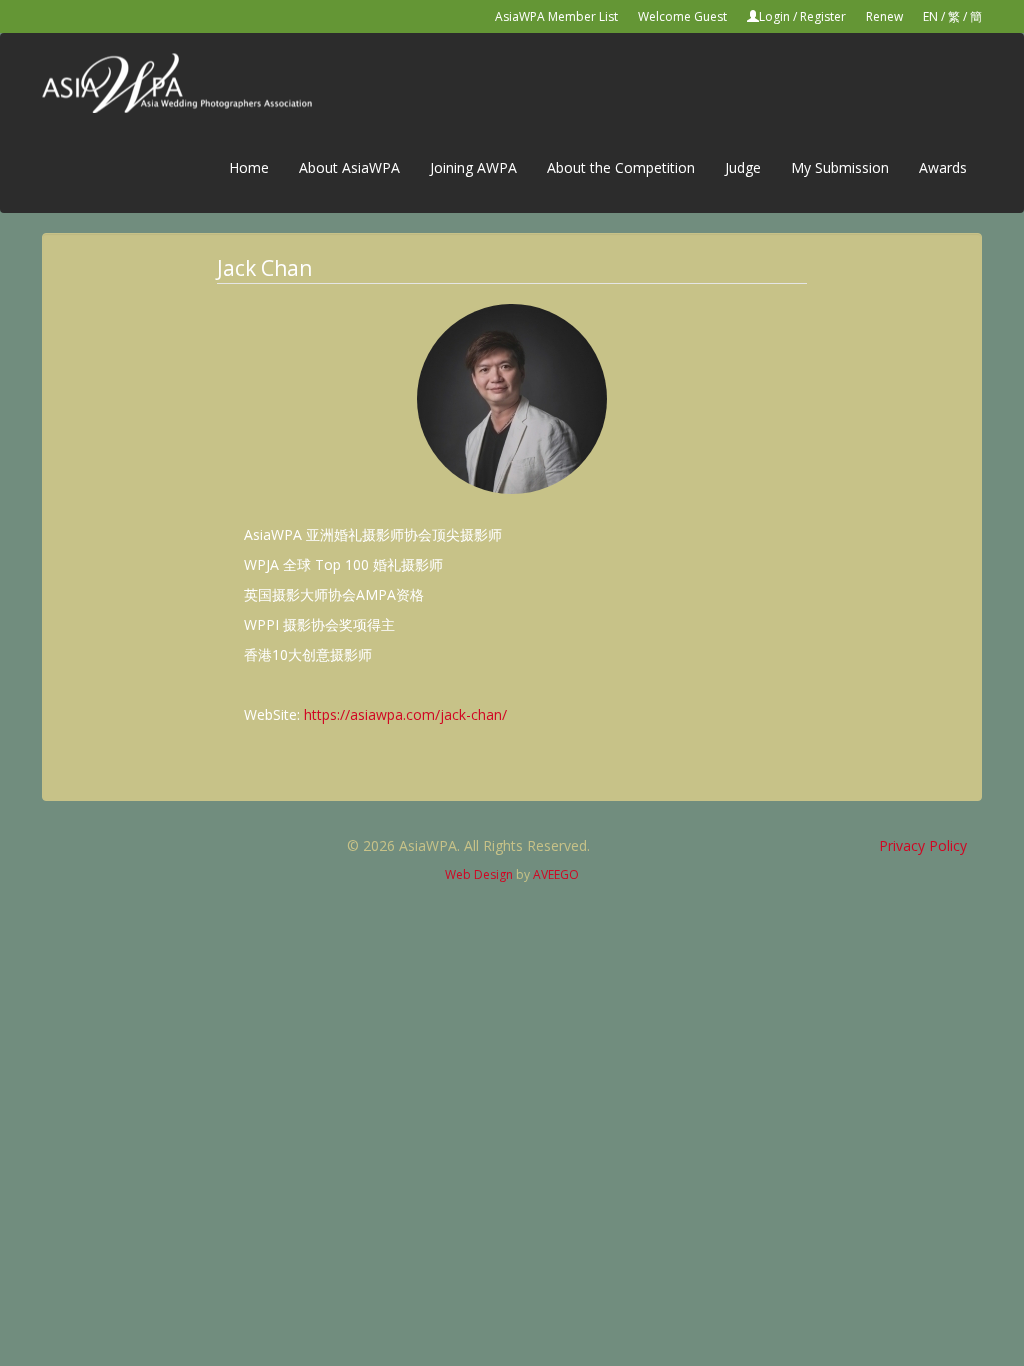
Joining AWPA (473, 167)
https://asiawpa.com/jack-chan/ (405, 714)
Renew (884, 16)
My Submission (840, 167)
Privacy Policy (923, 845)
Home (249, 167)
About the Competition (621, 167)
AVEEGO (556, 874)
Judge (743, 167)
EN (930, 16)
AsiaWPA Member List (556, 16)
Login (774, 16)
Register (823, 16)
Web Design (479, 874)
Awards (943, 167)
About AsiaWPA (349, 167)
